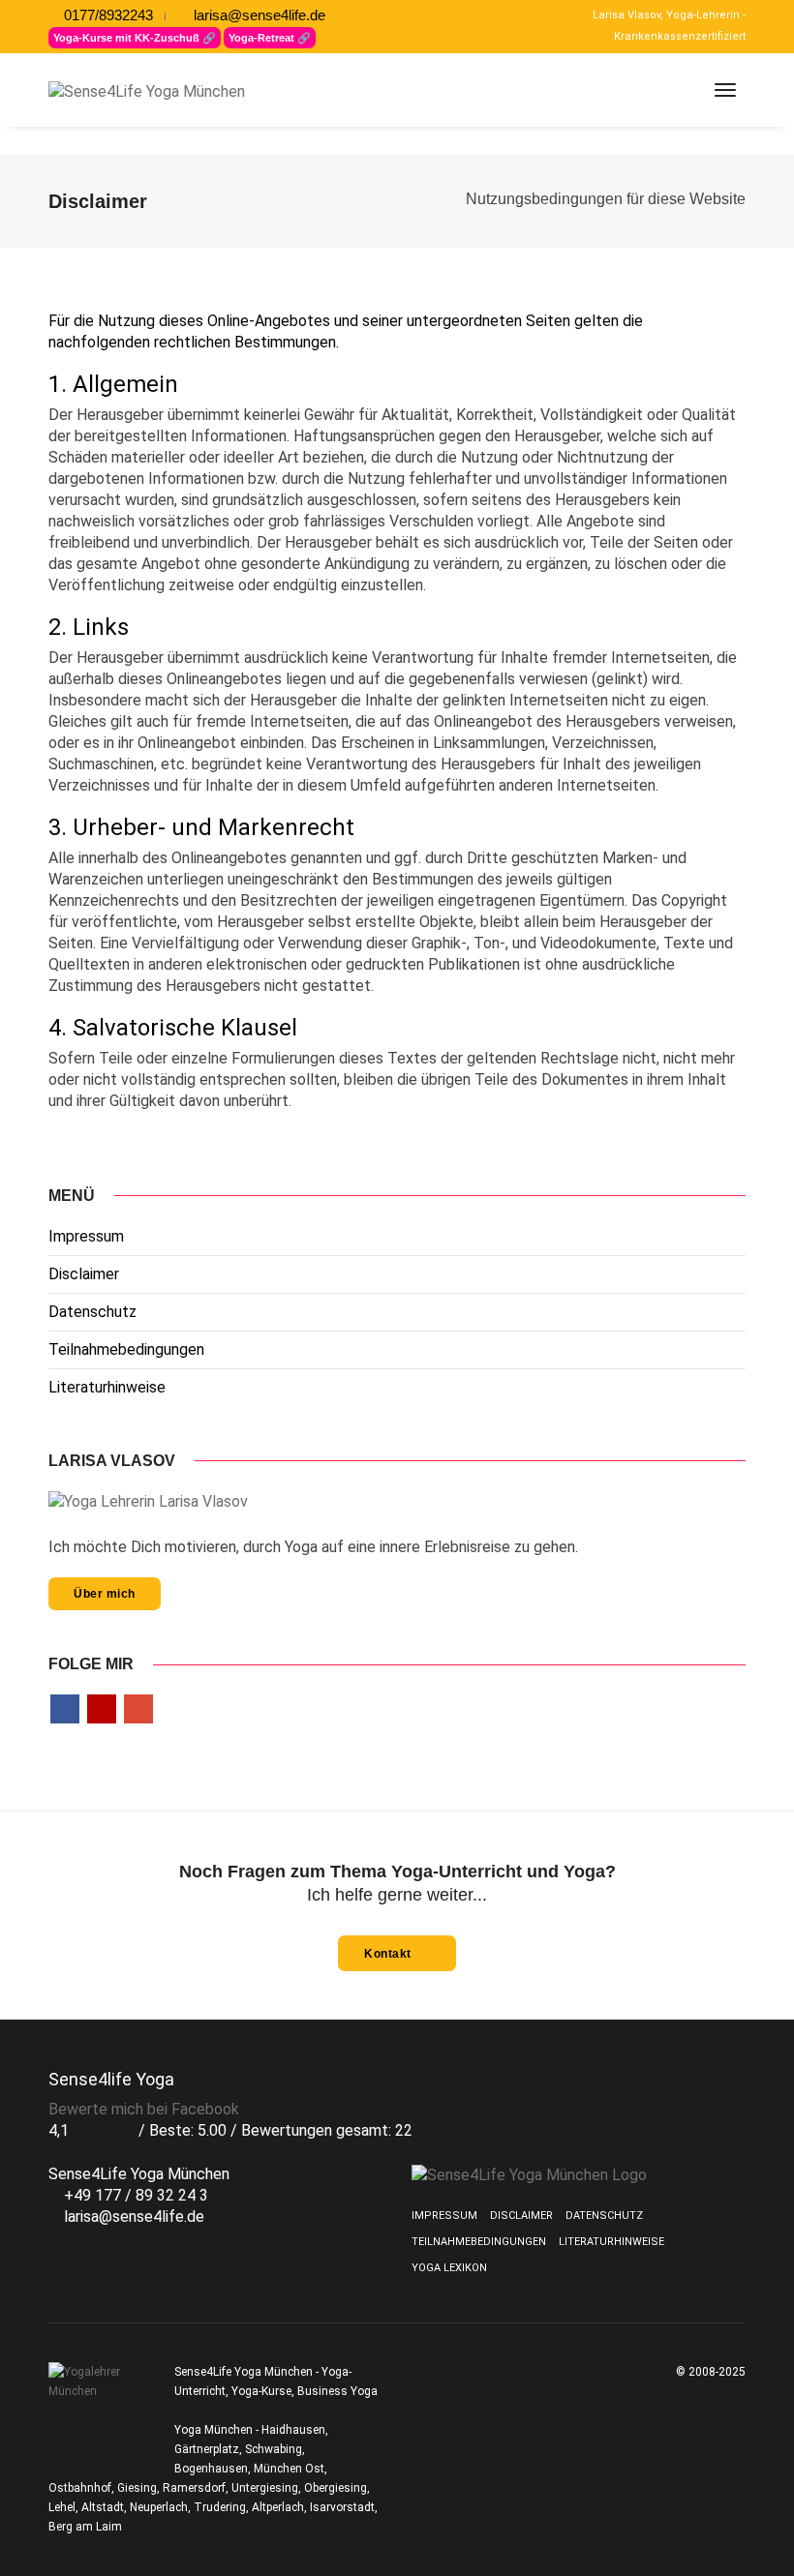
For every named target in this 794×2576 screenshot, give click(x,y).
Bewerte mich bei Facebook (144, 2109)
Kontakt (389, 1954)
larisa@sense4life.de (258, 15)
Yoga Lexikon (449, 2268)
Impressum (86, 1236)
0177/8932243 (107, 15)
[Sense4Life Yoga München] (174, 91)
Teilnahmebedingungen (126, 1349)
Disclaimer (84, 1274)
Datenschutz (92, 1312)
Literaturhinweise (107, 1387)
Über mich (105, 1594)
